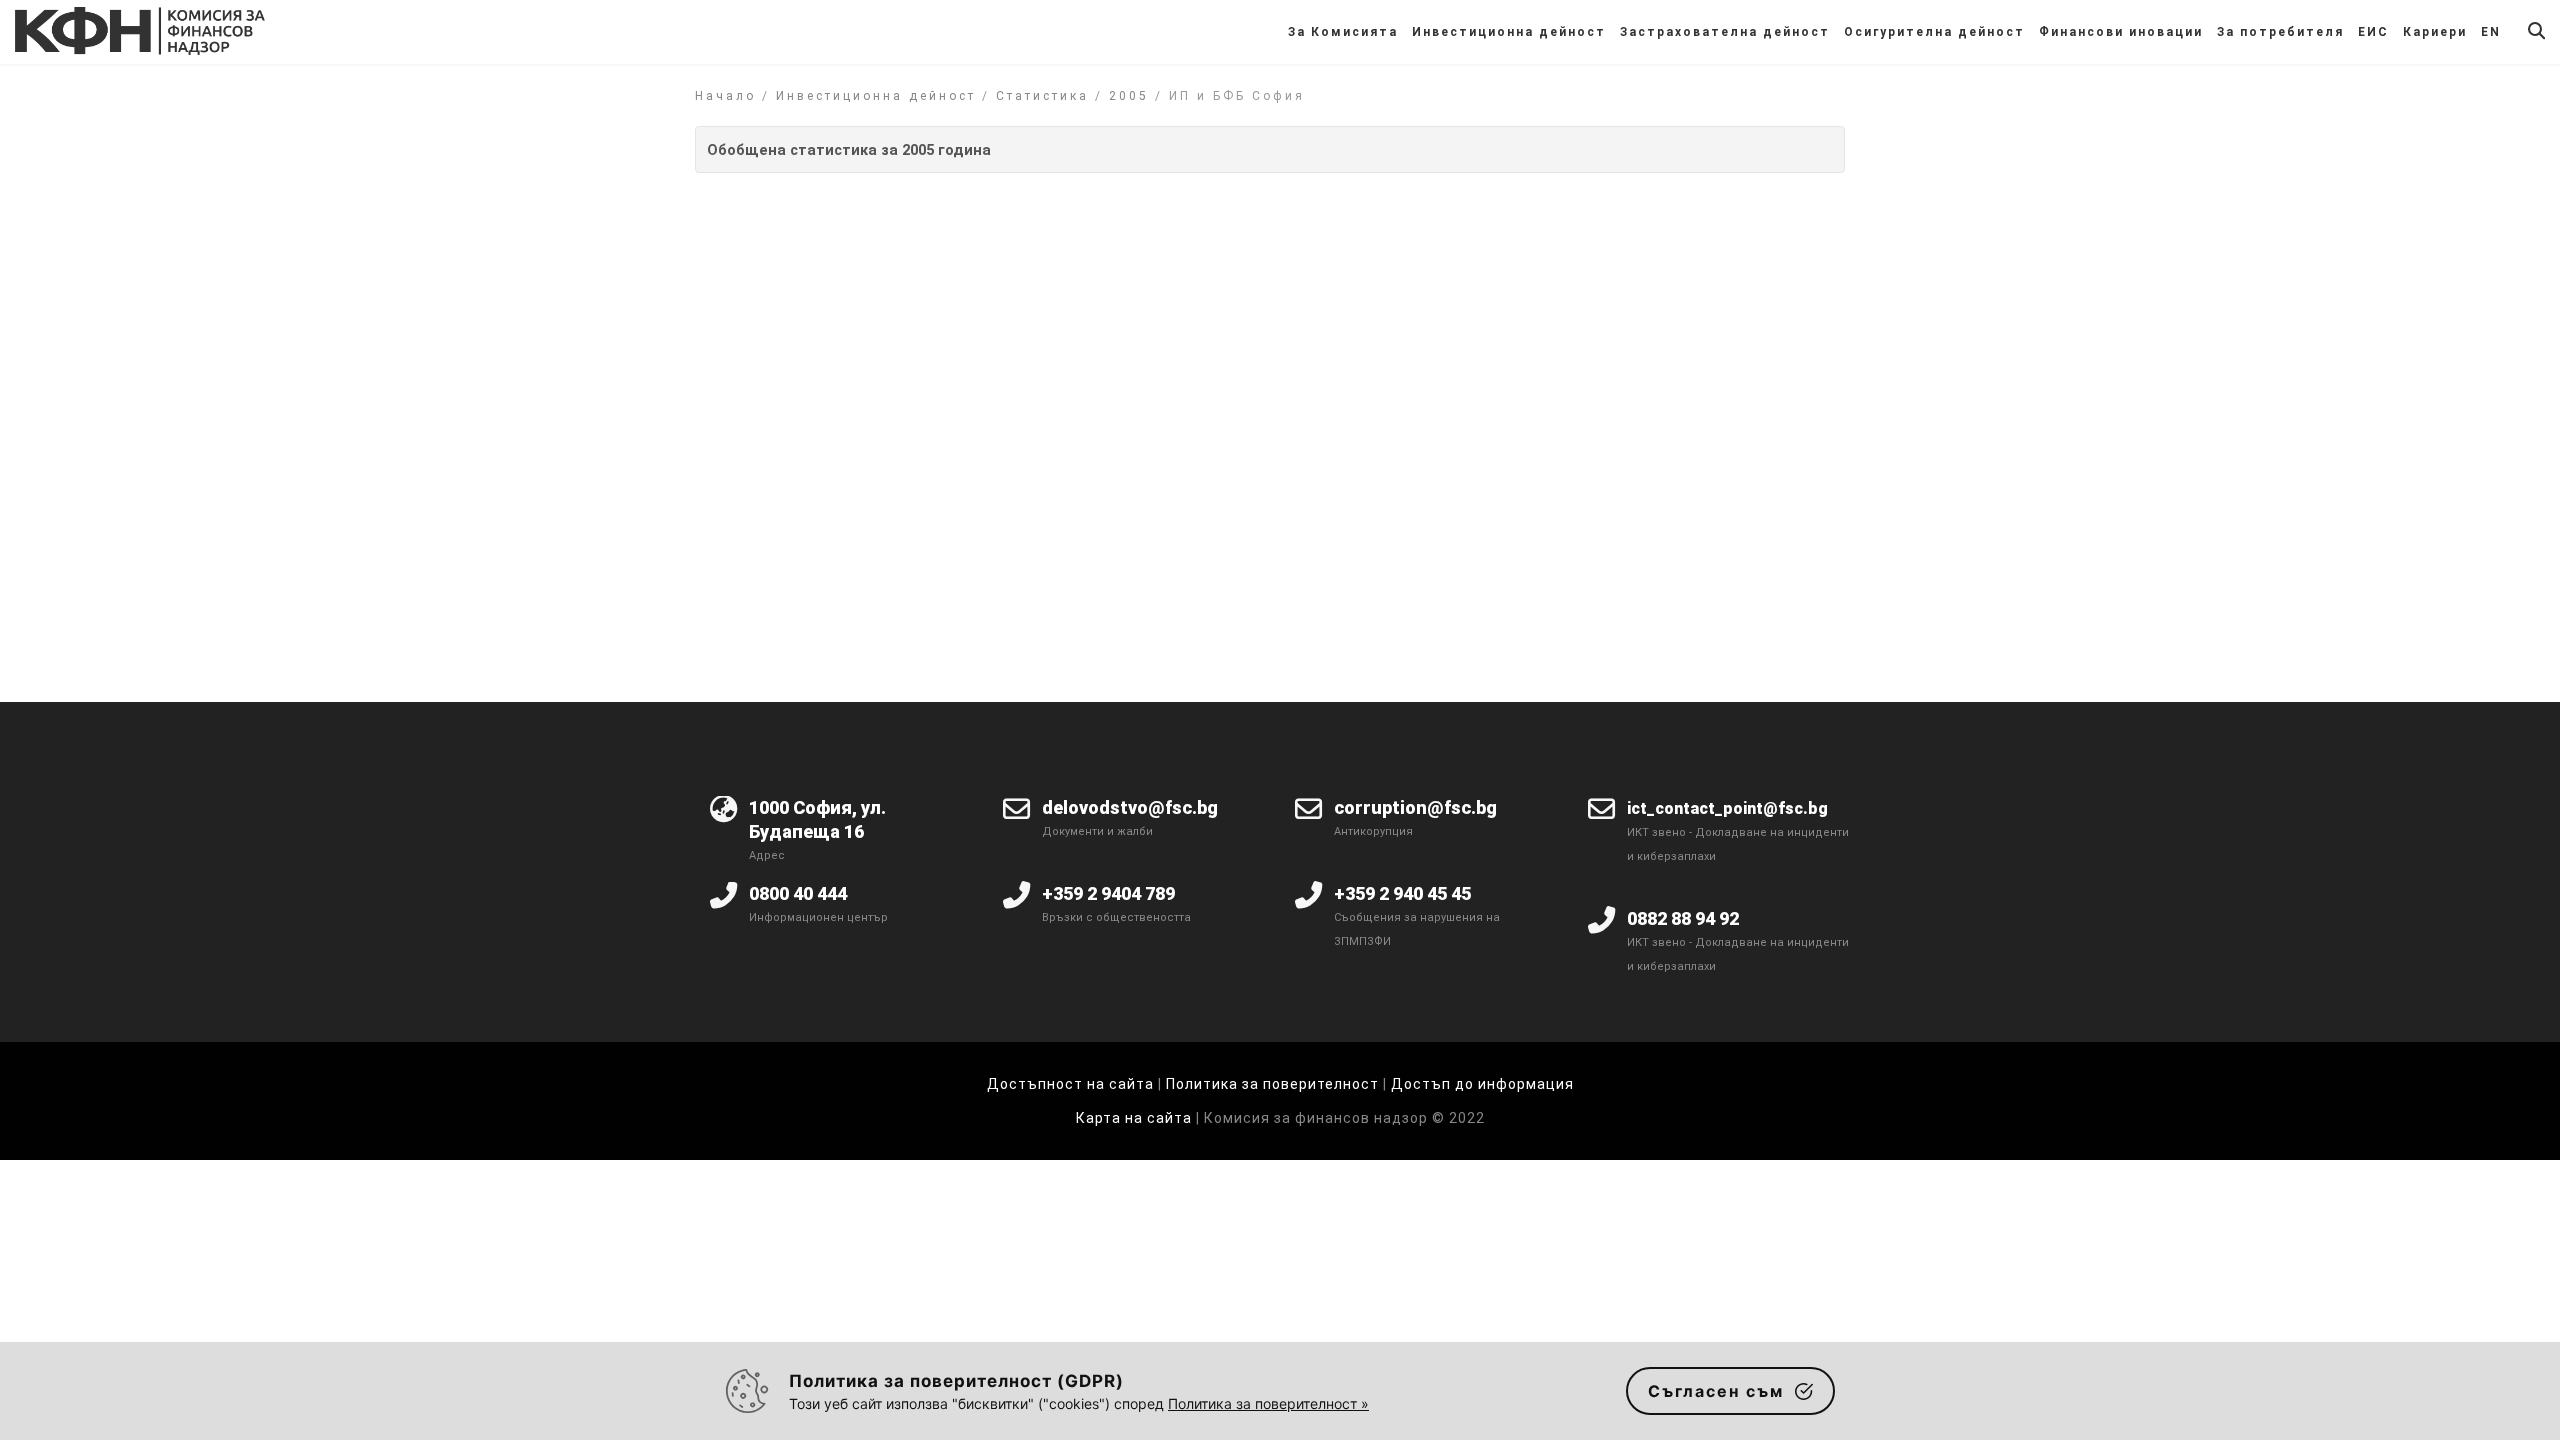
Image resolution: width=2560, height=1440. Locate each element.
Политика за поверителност (1272, 1084)
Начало (725, 96)
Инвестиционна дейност (1509, 32)
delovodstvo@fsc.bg (1130, 807)
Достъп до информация (1482, 1084)
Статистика (1042, 96)
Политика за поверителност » (1268, 1403)
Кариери (2435, 32)
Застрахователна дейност (1725, 32)
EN (2491, 32)
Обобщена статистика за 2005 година (849, 150)
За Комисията (1343, 32)
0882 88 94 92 (1683, 918)
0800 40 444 (798, 893)
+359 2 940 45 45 (1402, 893)
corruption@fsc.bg (1415, 807)
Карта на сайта (1136, 1118)
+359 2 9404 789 (1108, 893)
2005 (1129, 96)
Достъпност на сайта (1070, 1084)
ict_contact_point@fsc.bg (1727, 808)
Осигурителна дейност (1934, 32)
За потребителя (2280, 32)
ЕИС (2373, 32)
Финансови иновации (2121, 32)
